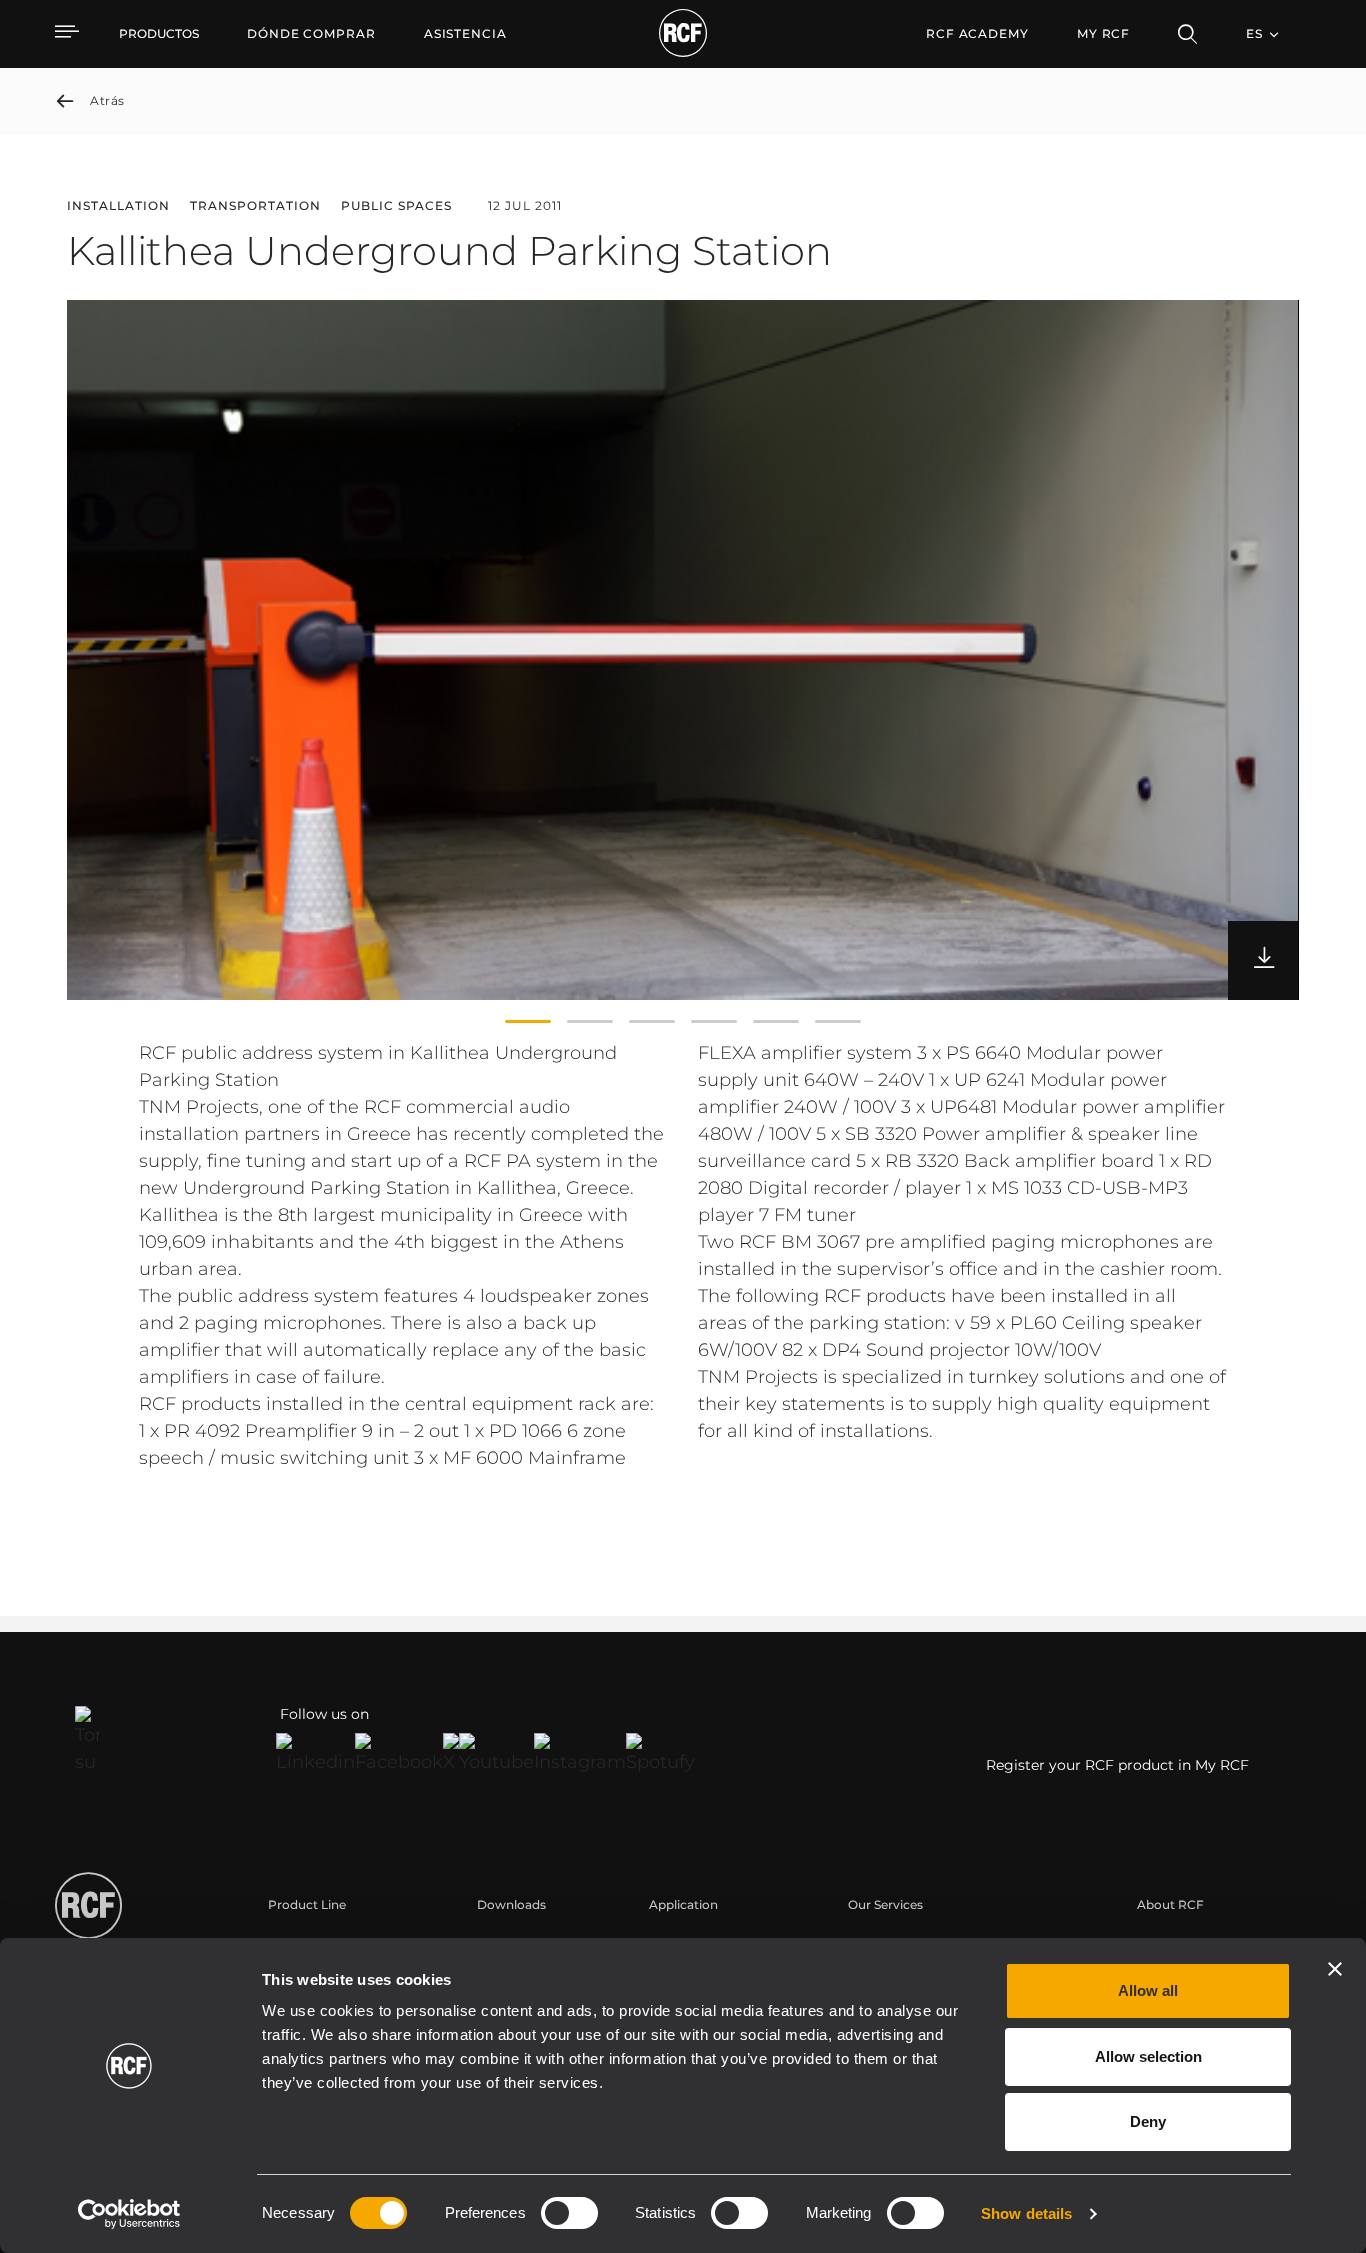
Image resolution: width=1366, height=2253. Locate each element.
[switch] (569, 2213)
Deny (1148, 2121)
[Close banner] (1335, 1969)
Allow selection (1148, 2056)
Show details (1026, 2213)
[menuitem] (311, 34)
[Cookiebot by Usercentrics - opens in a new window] (129, 2214)
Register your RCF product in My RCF (1117, 1765)
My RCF (1103, 33)
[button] (528, 1022)
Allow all (1148, 1990)
